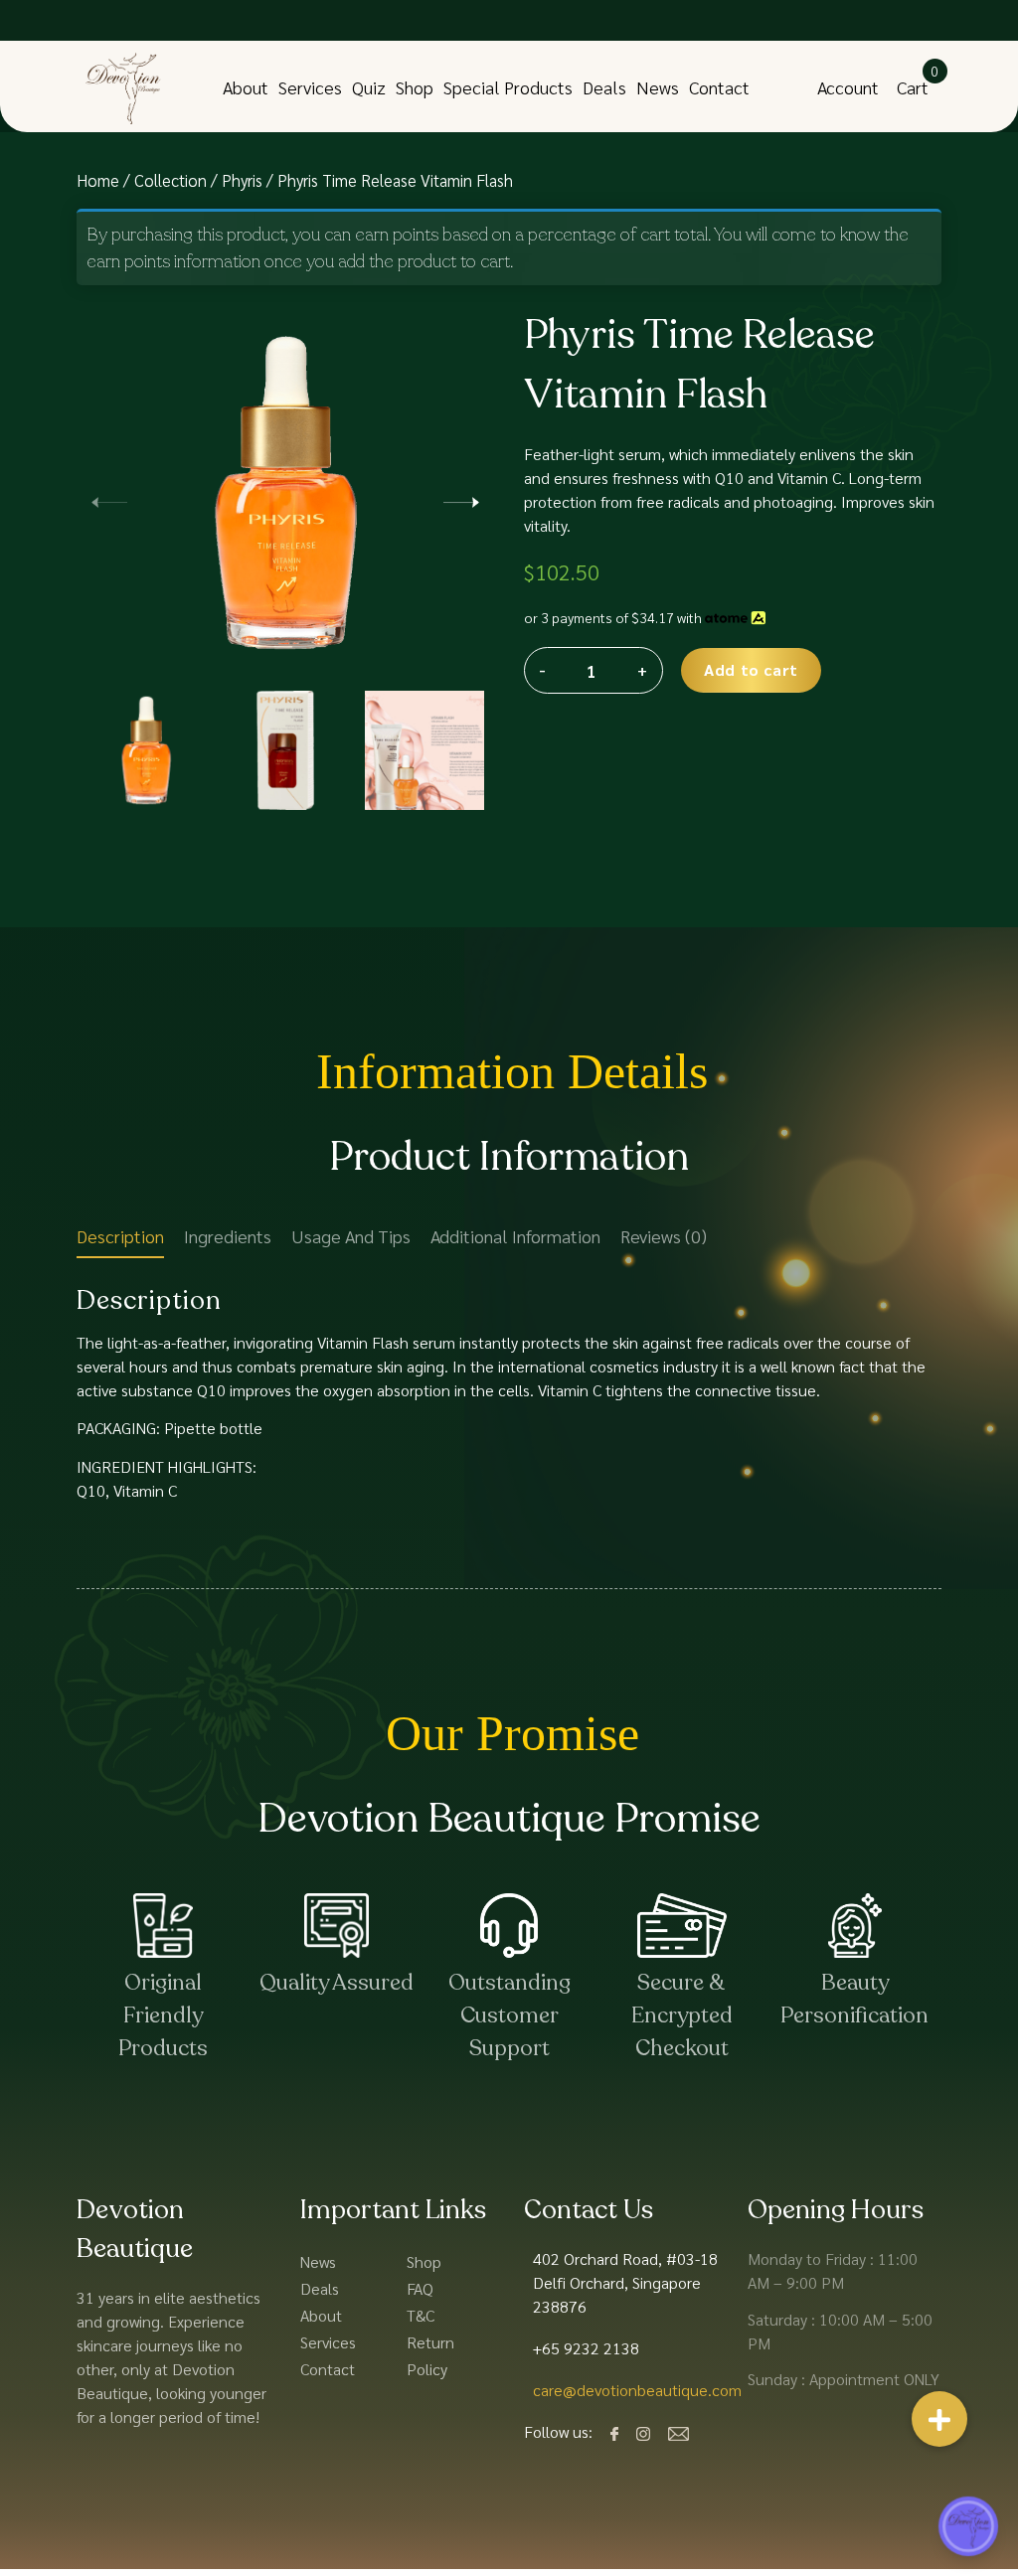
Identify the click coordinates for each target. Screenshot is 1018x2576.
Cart (913, 87)
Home (98, 180)
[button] (461, 499)
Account (848, 87)
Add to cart (751, 669)
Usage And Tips (351, 1236)
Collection (170, 180)
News (658, 87)
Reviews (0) (664, 1236)
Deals (604, 87)
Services (310, 87)
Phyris (242, 180)
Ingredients (228, 1236)
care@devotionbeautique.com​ (637, 2390)
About (246, 87)
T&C (421, 2315)
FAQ (420, 2288)
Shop (415, 87)
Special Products (508, 87)
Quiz (369, 87)
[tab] (120, 1240)
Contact (719, 87)
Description (120, 1236)
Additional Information (515, 1236)
